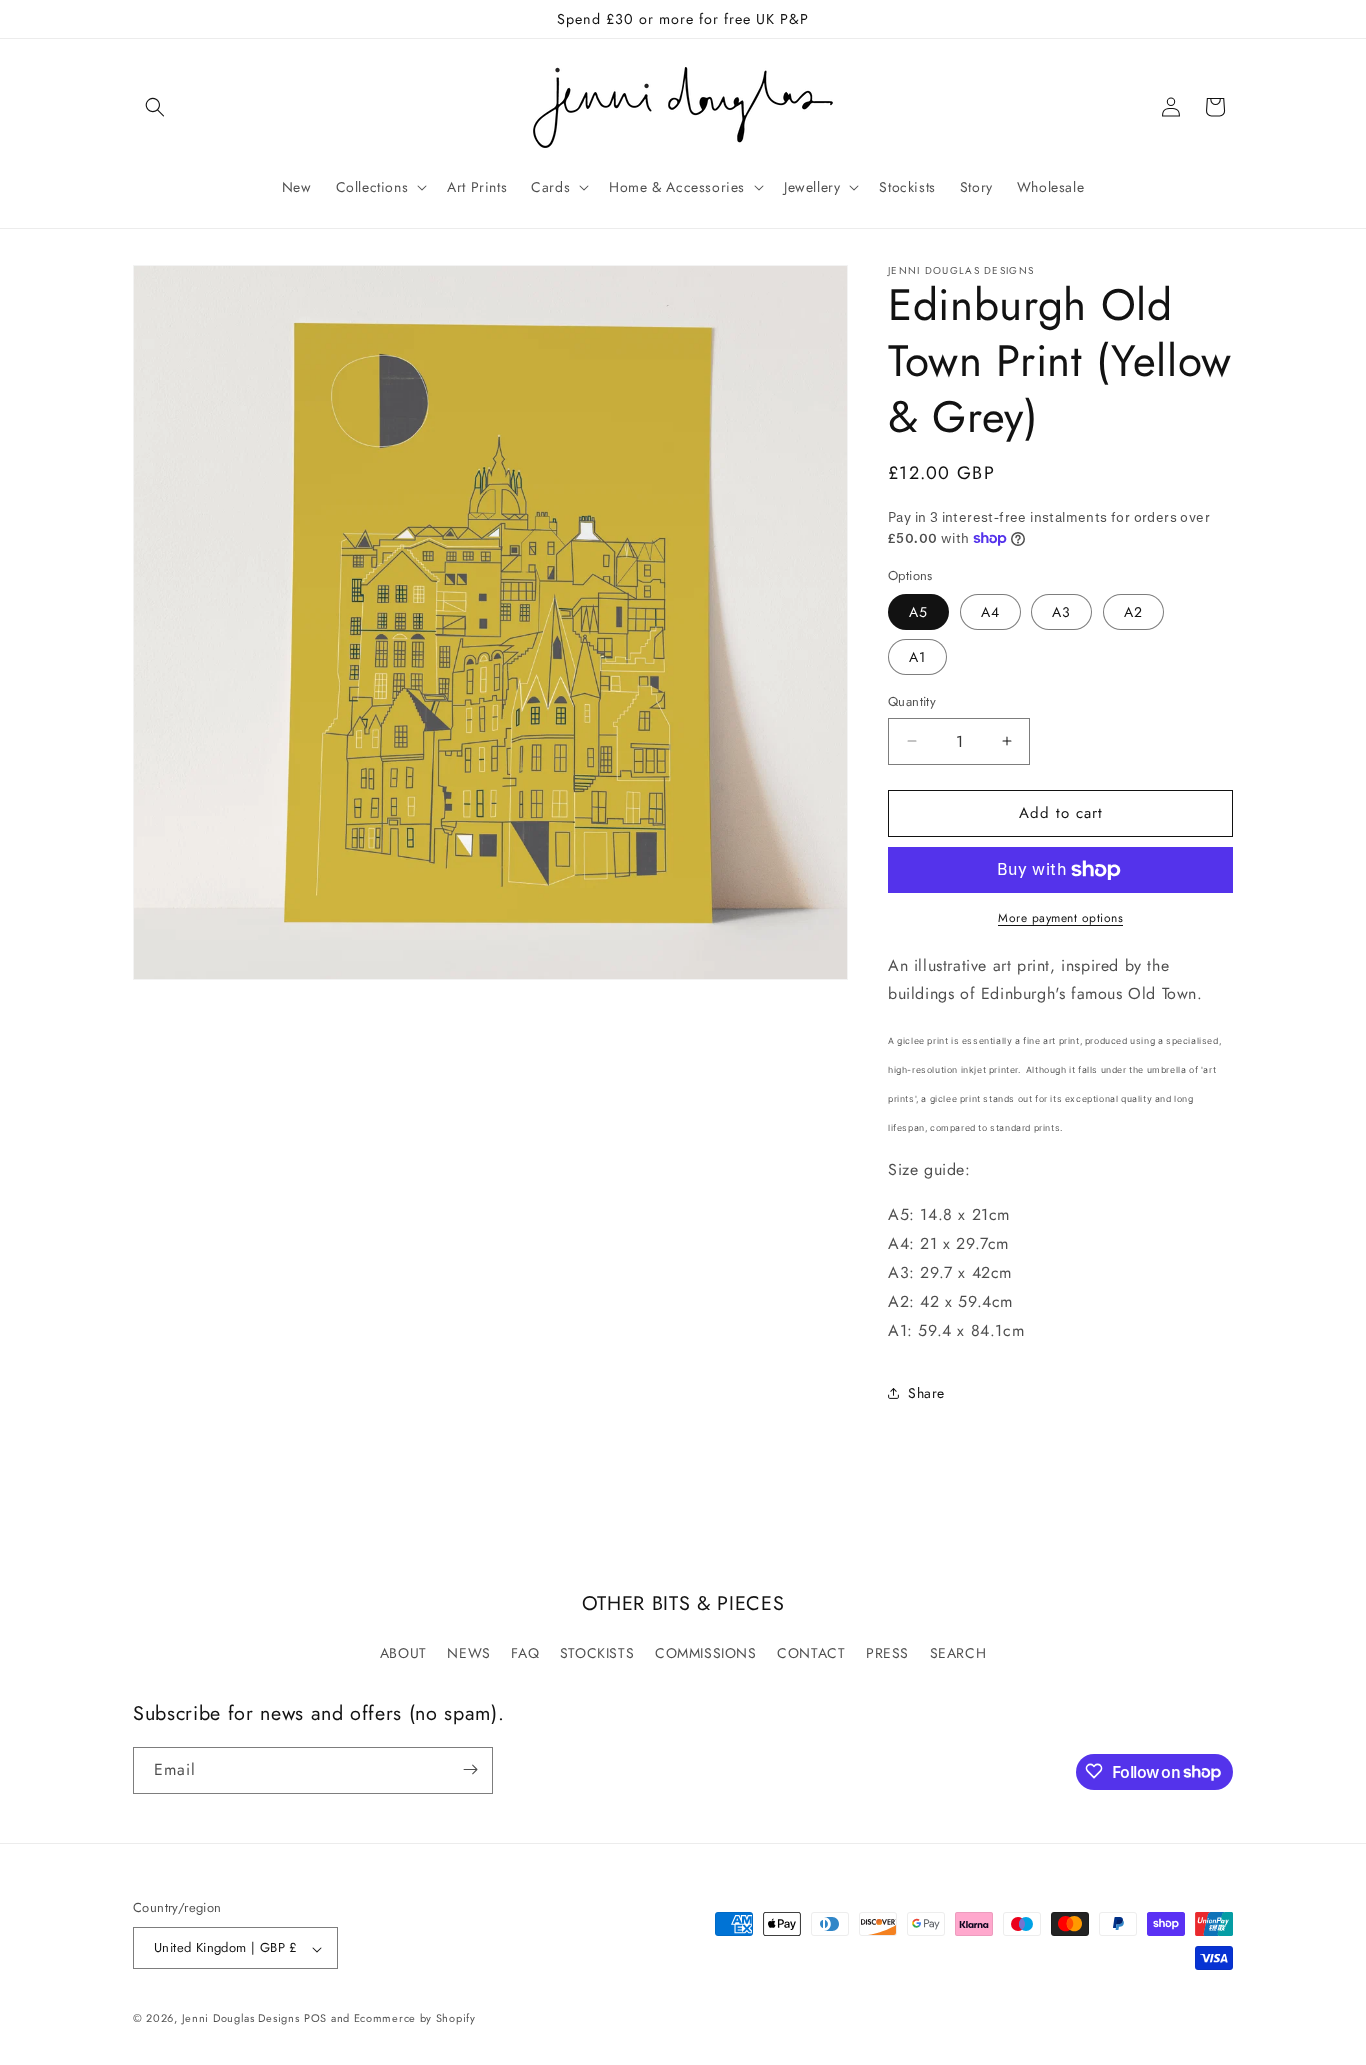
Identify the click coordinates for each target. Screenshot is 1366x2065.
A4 (990, 612)
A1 (917, 657)
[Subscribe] (470, 1769)
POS (315, 2019)
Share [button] (926, 1393)
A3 (1061, 612)
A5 (918, 612)
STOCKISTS (597, 1653)
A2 (1133, 612)
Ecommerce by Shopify (415, 2019)
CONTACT (811, 1653)
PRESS (887, 1653)
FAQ (525, 1653)
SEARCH (958, 1653)
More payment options (1060, 918)
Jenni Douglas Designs (241, 2019)
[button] (155, 107)
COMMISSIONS (706, 1653)
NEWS (468, 1653)
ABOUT (403, 1653)
